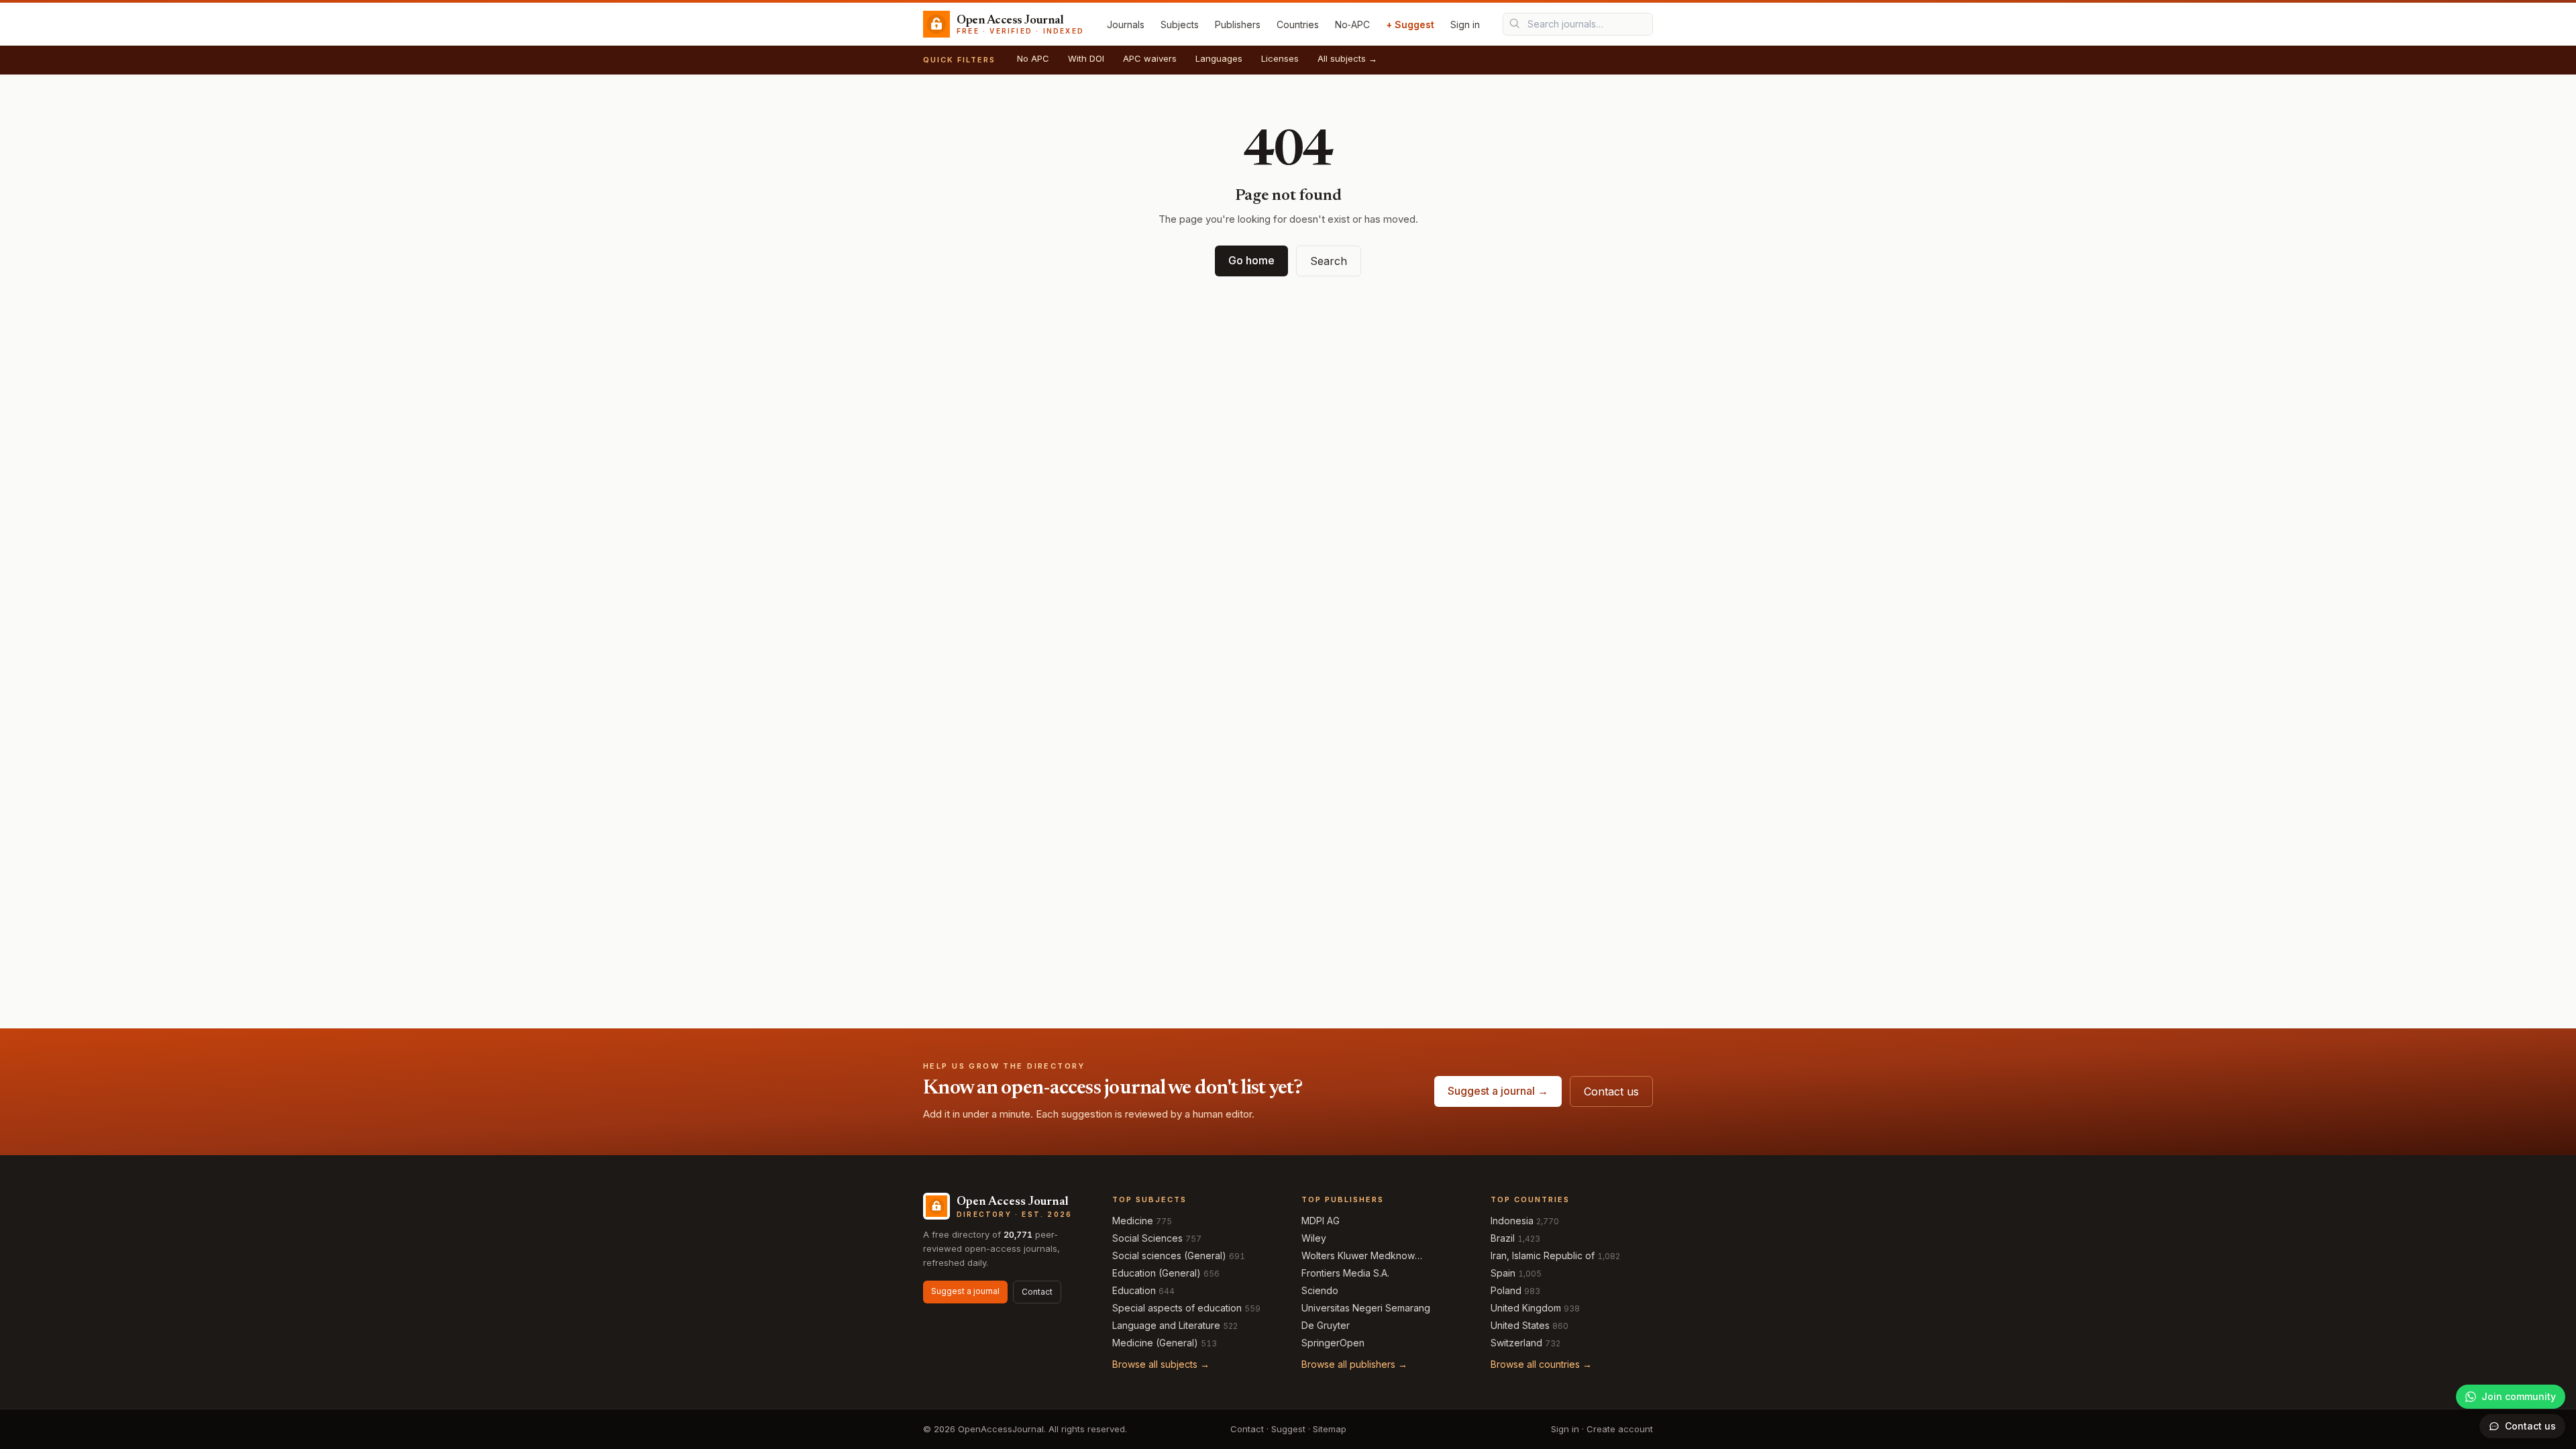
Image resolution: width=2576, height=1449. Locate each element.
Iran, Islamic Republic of (1543, 1255)
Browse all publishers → (1354, 1364)
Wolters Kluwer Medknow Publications (1358, 1256)
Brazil (1503, 1238)
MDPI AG (1321, 1221)
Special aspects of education (1177, 1308)
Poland (1506, 1290)
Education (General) (1157, 1273)
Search (1329, 261)
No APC (1033, 58)
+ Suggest (1410, 24)
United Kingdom (1526, 1308)
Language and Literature (1166, 1325)
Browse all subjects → (1161, 1364)
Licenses (1280, 58)
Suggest (1288, 1429)
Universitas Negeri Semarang (1366, 1308)
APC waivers (1150, 58)
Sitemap (1330, 1429)
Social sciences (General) (1169, 1255)
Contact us (1611, 1091)
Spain (1503, 1273)
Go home (1251, 260)
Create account (1620, 1429)
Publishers (1238, 24)
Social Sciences (1147, 1238)
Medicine (1133, 1221)
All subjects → (1347, 58)
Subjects (1180, 24)
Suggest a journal (965, 1291)
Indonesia (1512, 1221)
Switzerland (1516, 1343)
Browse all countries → (1541, 1364)
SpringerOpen (1333, 1343)
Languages (1219, 58)
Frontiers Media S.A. (1345, 1273)
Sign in (1465, 24)
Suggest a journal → (1498, 1091)
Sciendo (1320, 1290)
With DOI (1086, 58)
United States (1520, 1325)
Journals (1126, 24)
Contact (1037, 1292)
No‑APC (1352, 24)
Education (1134, 1290)
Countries (1298, 24)
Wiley (1314, 1238)
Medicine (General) (1155, 1343)
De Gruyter (1326, 1325)
